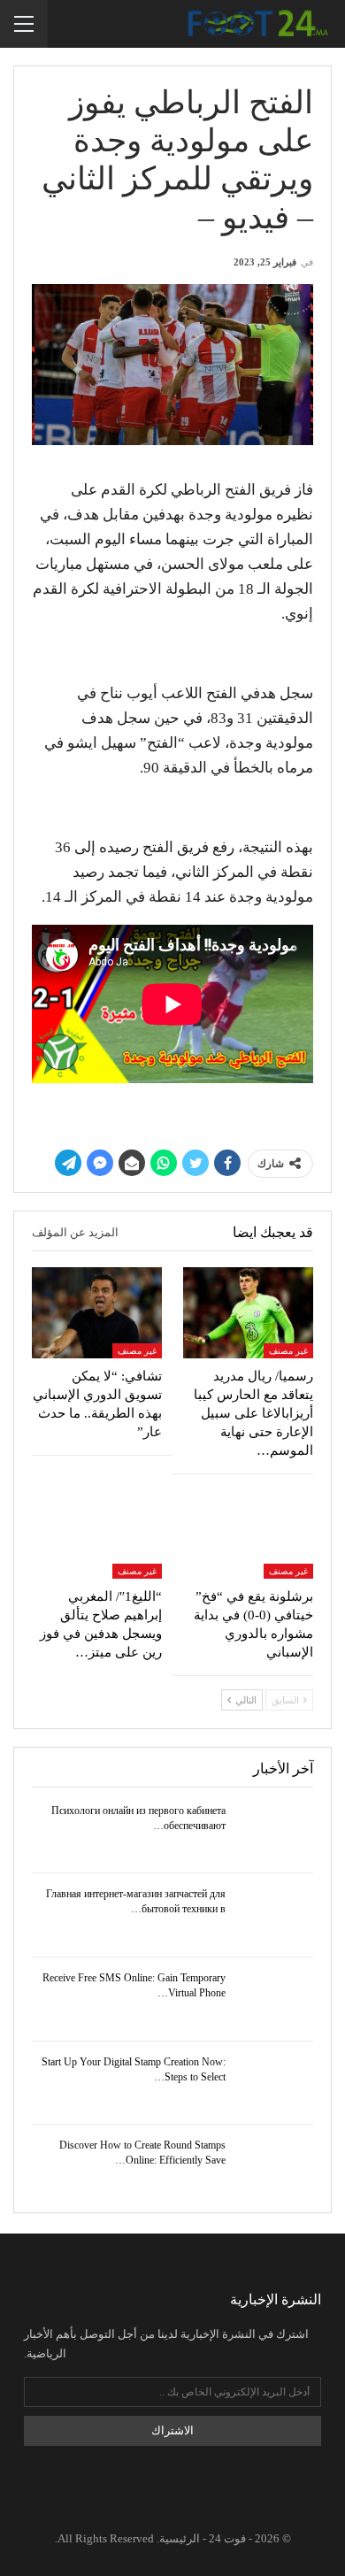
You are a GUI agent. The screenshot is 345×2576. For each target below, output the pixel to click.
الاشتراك (172, 2430)
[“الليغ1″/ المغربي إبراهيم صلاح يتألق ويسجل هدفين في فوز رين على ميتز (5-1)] (97, 1533)
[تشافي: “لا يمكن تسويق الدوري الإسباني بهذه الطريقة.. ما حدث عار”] (97, 1313)
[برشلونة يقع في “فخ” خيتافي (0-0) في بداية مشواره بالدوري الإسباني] (248, 1533)
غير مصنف (288, 1351)
